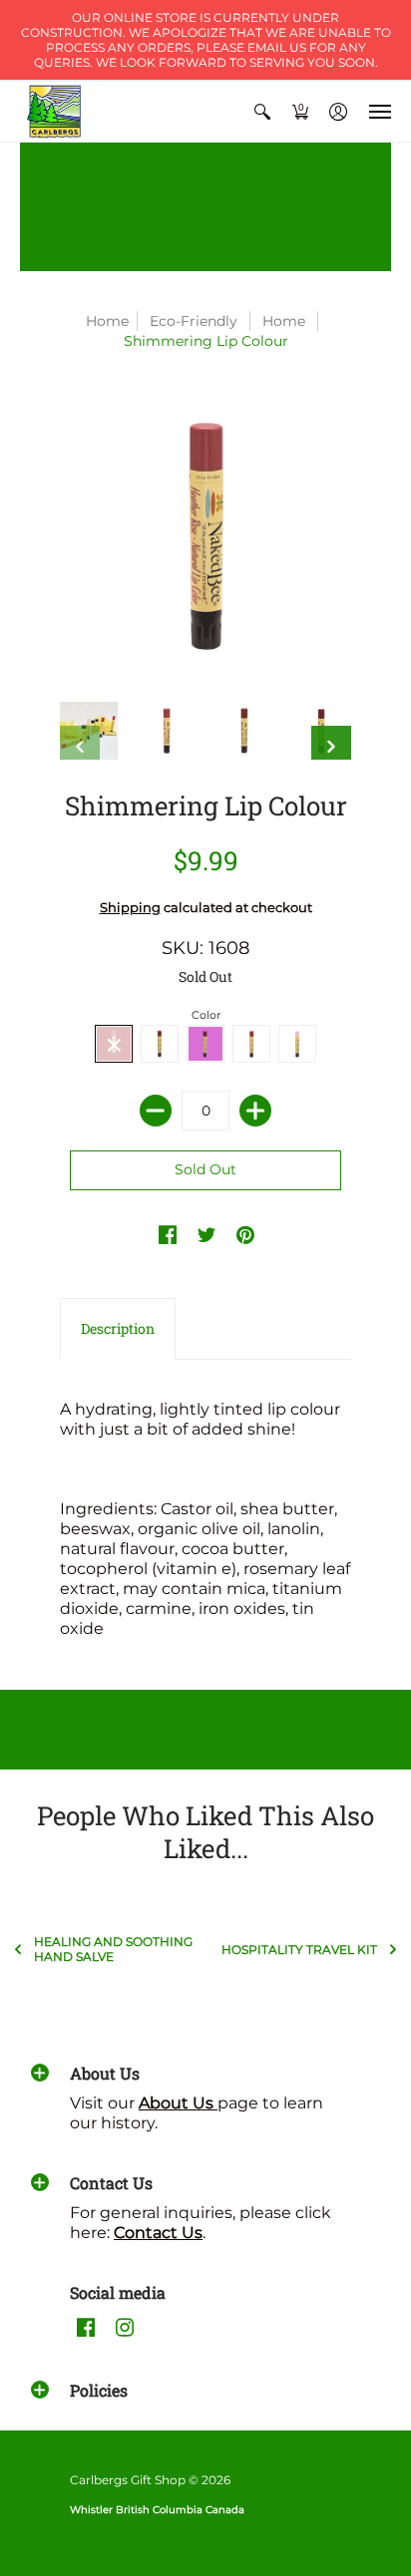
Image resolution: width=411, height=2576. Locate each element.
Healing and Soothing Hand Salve (113, 1949)
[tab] (118, 1329)
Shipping (130, 908)
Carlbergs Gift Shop (128, 2480)
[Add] (255, 1111)
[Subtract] (156, 1111)
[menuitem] (262, 112)
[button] (262, 112)
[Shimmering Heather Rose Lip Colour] (167, 731)
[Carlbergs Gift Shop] (55, 112)
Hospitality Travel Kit (299, 1949)
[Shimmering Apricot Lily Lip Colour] (244, 731)
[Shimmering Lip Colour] (89, 731)
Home (107, 321)
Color (206, 1015)
